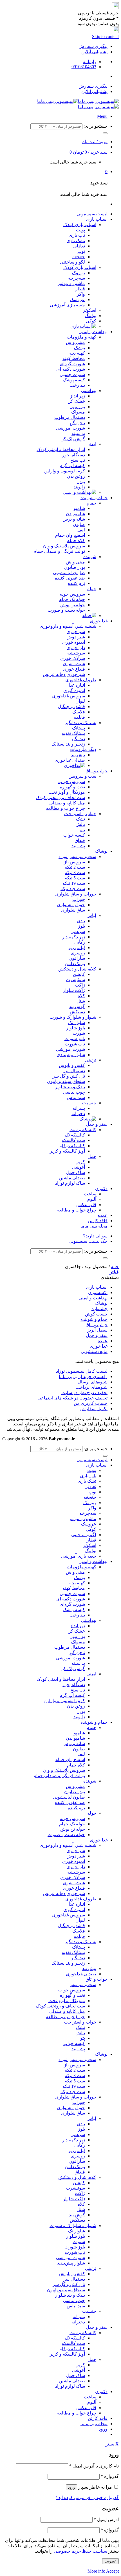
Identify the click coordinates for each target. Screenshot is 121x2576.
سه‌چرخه (77, 278)
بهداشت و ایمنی (93, 332)
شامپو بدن (75, 514)
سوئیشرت (75, 980)
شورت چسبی (72, 374)
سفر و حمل (97, 1124)
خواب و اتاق (97, 771)
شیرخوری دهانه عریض (64, 674)
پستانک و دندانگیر (80, 723)
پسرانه (79, 1108)
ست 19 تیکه (74, 883)
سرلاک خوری (73, 658)
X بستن (112, 2444)
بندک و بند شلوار (70, 1087)
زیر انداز (78, 396)
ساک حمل (76, 1172)
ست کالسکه (73, 1140)
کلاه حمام (76, 540)
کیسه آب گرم (72, 466)
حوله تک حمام (72, 599)
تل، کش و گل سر (69, 1076)
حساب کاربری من (91, 1403)
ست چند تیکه (73, 889)
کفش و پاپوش (72, 1065)
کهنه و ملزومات (81, 337)
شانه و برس (74, 519)
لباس (91, 915)
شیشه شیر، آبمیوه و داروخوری (68, 626)
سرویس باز (74, 862)
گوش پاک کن (73, 439)
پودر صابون (75, 567)
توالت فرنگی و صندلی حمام (59, 551)
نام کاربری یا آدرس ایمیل (94, 2466)
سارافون (77, 958)
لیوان (80, 701)
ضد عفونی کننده (70, 578)
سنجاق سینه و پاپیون (66, 1081)
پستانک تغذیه (73, 733)
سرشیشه (76, 653)
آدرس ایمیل (106, 2519)
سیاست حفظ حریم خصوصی (80, 2551)
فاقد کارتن (98, 1221)
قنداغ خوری (74, 669)
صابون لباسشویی (69, 573)
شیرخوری (76, 632)
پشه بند (78, 846)
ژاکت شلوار (74, 990)
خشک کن (76, 401)
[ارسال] (105, 133)
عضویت (110, 2561)
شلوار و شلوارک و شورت (73, 1017)
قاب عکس (86, 1205)
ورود (71, 2487)
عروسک (77, 299)
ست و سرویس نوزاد (77, 856)
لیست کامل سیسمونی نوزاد (82, 1371)
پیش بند (78, 755)
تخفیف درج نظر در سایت (84, 1393)
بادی (81, 921)
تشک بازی (76, 241)
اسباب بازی (97, 219)
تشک (80, 819)
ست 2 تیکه (75, 867)
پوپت (80, 230)
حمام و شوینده (94, 498)
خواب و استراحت (80, 814)
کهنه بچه (77, 353)
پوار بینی (77, 407)
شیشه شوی (74, 664)
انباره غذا (77, 685)
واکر (81, 294)
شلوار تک (77, 1022)
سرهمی (78, 931)
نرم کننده (76, 583)
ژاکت (80, 985)
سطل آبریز (97, 1330)
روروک (79, 273)
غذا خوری (99, 621)
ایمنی (91, 444)
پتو (83, 830)
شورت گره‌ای (72, 364)
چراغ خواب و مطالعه (65, 808)
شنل (81, 1001)
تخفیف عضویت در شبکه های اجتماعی (72, 1398)
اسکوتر (90, 310)
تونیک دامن (75, 964)
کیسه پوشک (74, 380)
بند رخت (77, 385)
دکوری (101, 1189)
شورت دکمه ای (71, 369)
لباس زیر (77, 948)
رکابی (80, 942)
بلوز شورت (75, 1039)
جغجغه (79, 257)
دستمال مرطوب (70, 417)
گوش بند (77, 1006)
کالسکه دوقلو (72, 1146)
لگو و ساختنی (72, 262)
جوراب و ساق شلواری (76, 894)
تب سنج (78, 460)
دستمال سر (74, 1071)
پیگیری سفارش (93, 46)
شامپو (79, 508)
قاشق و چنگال (71, 707)
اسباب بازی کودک (80, 225)
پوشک (79, 348)
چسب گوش (96, 1314)
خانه (115, 1267)
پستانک (79, 728)
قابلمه (79, 717)
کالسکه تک (75, 1135)
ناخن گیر (77, 423)
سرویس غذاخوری (69, 696)
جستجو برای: (96, 126)
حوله (92, 589)
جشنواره (99, 1309)
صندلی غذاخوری (70, 760)
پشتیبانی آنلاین (94, 52)
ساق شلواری (73, 910)
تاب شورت (75, 1044)
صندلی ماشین (72, 1178)
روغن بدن (76, 476)
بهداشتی (89, 391)
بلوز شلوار (76, 1028)
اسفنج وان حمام (70, 535)
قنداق (80, 840)
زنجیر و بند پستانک (68, 744)
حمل (92, 1156)
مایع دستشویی (94, 1351)
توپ (81, 251)
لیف (81, 530)
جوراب (79, 899)
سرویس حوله (72, 594)
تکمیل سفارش (94, 1409)
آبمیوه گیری (74, 690)
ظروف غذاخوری (81, 680)
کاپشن (79, 974)
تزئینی (91, 1060)
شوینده (90, 557)
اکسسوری (98, 1293)
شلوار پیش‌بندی (71, 1055)
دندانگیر (78, 739)
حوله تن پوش (73, 605)
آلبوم (92, 1199)
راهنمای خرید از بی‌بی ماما (83, 1377)
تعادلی (79, 246)
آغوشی (79, 1167)
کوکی (91, 321)
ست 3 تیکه (75, 873)
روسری (78, 953)
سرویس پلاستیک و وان (64, 546)
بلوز (81, 926)
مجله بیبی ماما (94, 1226)
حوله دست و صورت (66, 610)
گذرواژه (110, 2476)
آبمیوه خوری (74, 642)
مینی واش (75, 342)
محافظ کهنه (74, 358)
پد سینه (78, 433)
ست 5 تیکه (75, 878)
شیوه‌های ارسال (93, 1382)
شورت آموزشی (70, 428)
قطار (80, 289)
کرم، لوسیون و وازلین (65, 471)
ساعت (90, 1194)
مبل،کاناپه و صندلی (67, 803)
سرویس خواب (72, 781)
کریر (81, 1162)
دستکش (77, 1012)
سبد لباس (76, 1097)
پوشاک (101, 851)
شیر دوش (76, 637)
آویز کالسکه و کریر (67, 1151)
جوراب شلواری (71, 905)
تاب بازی (77, 235)
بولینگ (90, 316)
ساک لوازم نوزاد (70, 1183)
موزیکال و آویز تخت (67, 792)
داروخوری (76, 648)
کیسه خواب (74, 835)
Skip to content (105, 37)
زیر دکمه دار (74, 937)
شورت (79, 1033)
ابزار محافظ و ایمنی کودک (61, 449)
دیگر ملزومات (83, 749)
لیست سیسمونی (92, 214)
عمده (103, 1215)
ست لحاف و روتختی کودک (60, 798)
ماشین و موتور (71, 283)
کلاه (81, 996)
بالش (80, 824)
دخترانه (78, 1114)
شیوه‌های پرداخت (91, 1387)
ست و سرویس (82, 776)
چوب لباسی (74, 1092)
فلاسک (79, 712)
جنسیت (89, 1103)
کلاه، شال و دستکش (77, 969)
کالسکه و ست (83, 1130)
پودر (81, 482)
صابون (79, 524)
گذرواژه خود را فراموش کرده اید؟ (87, 2497)
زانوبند (79, 487)
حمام (91, 503)
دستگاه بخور (74, 455)
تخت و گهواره (72, 787)
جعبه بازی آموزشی (67, 305)
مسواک (78, 412)
